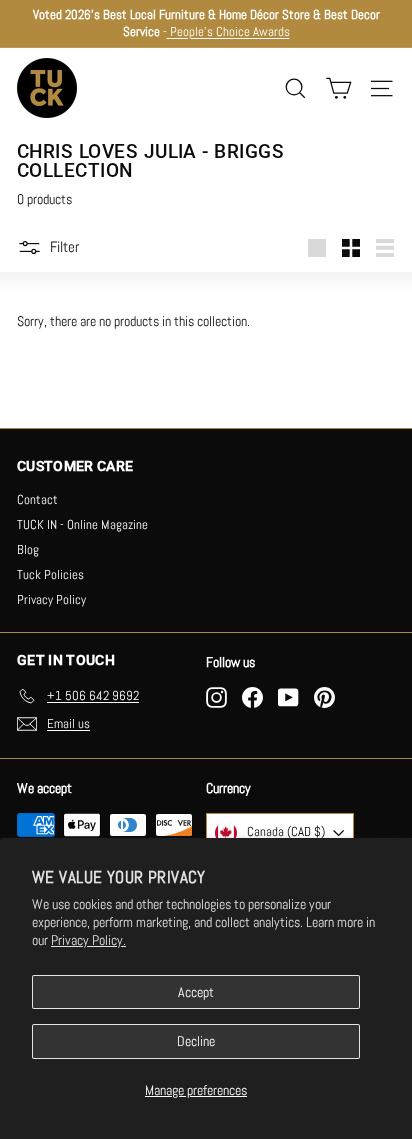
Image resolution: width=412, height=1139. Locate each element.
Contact (37, 499)
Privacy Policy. (88, 940)
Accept (196, 992)
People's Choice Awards (228, 31)
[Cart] (338, 88)
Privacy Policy (51, 599)
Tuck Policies (50, 574)
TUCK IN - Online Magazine (82, 524)
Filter (64, 245)
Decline (196, 1041)
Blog (28, 549)
